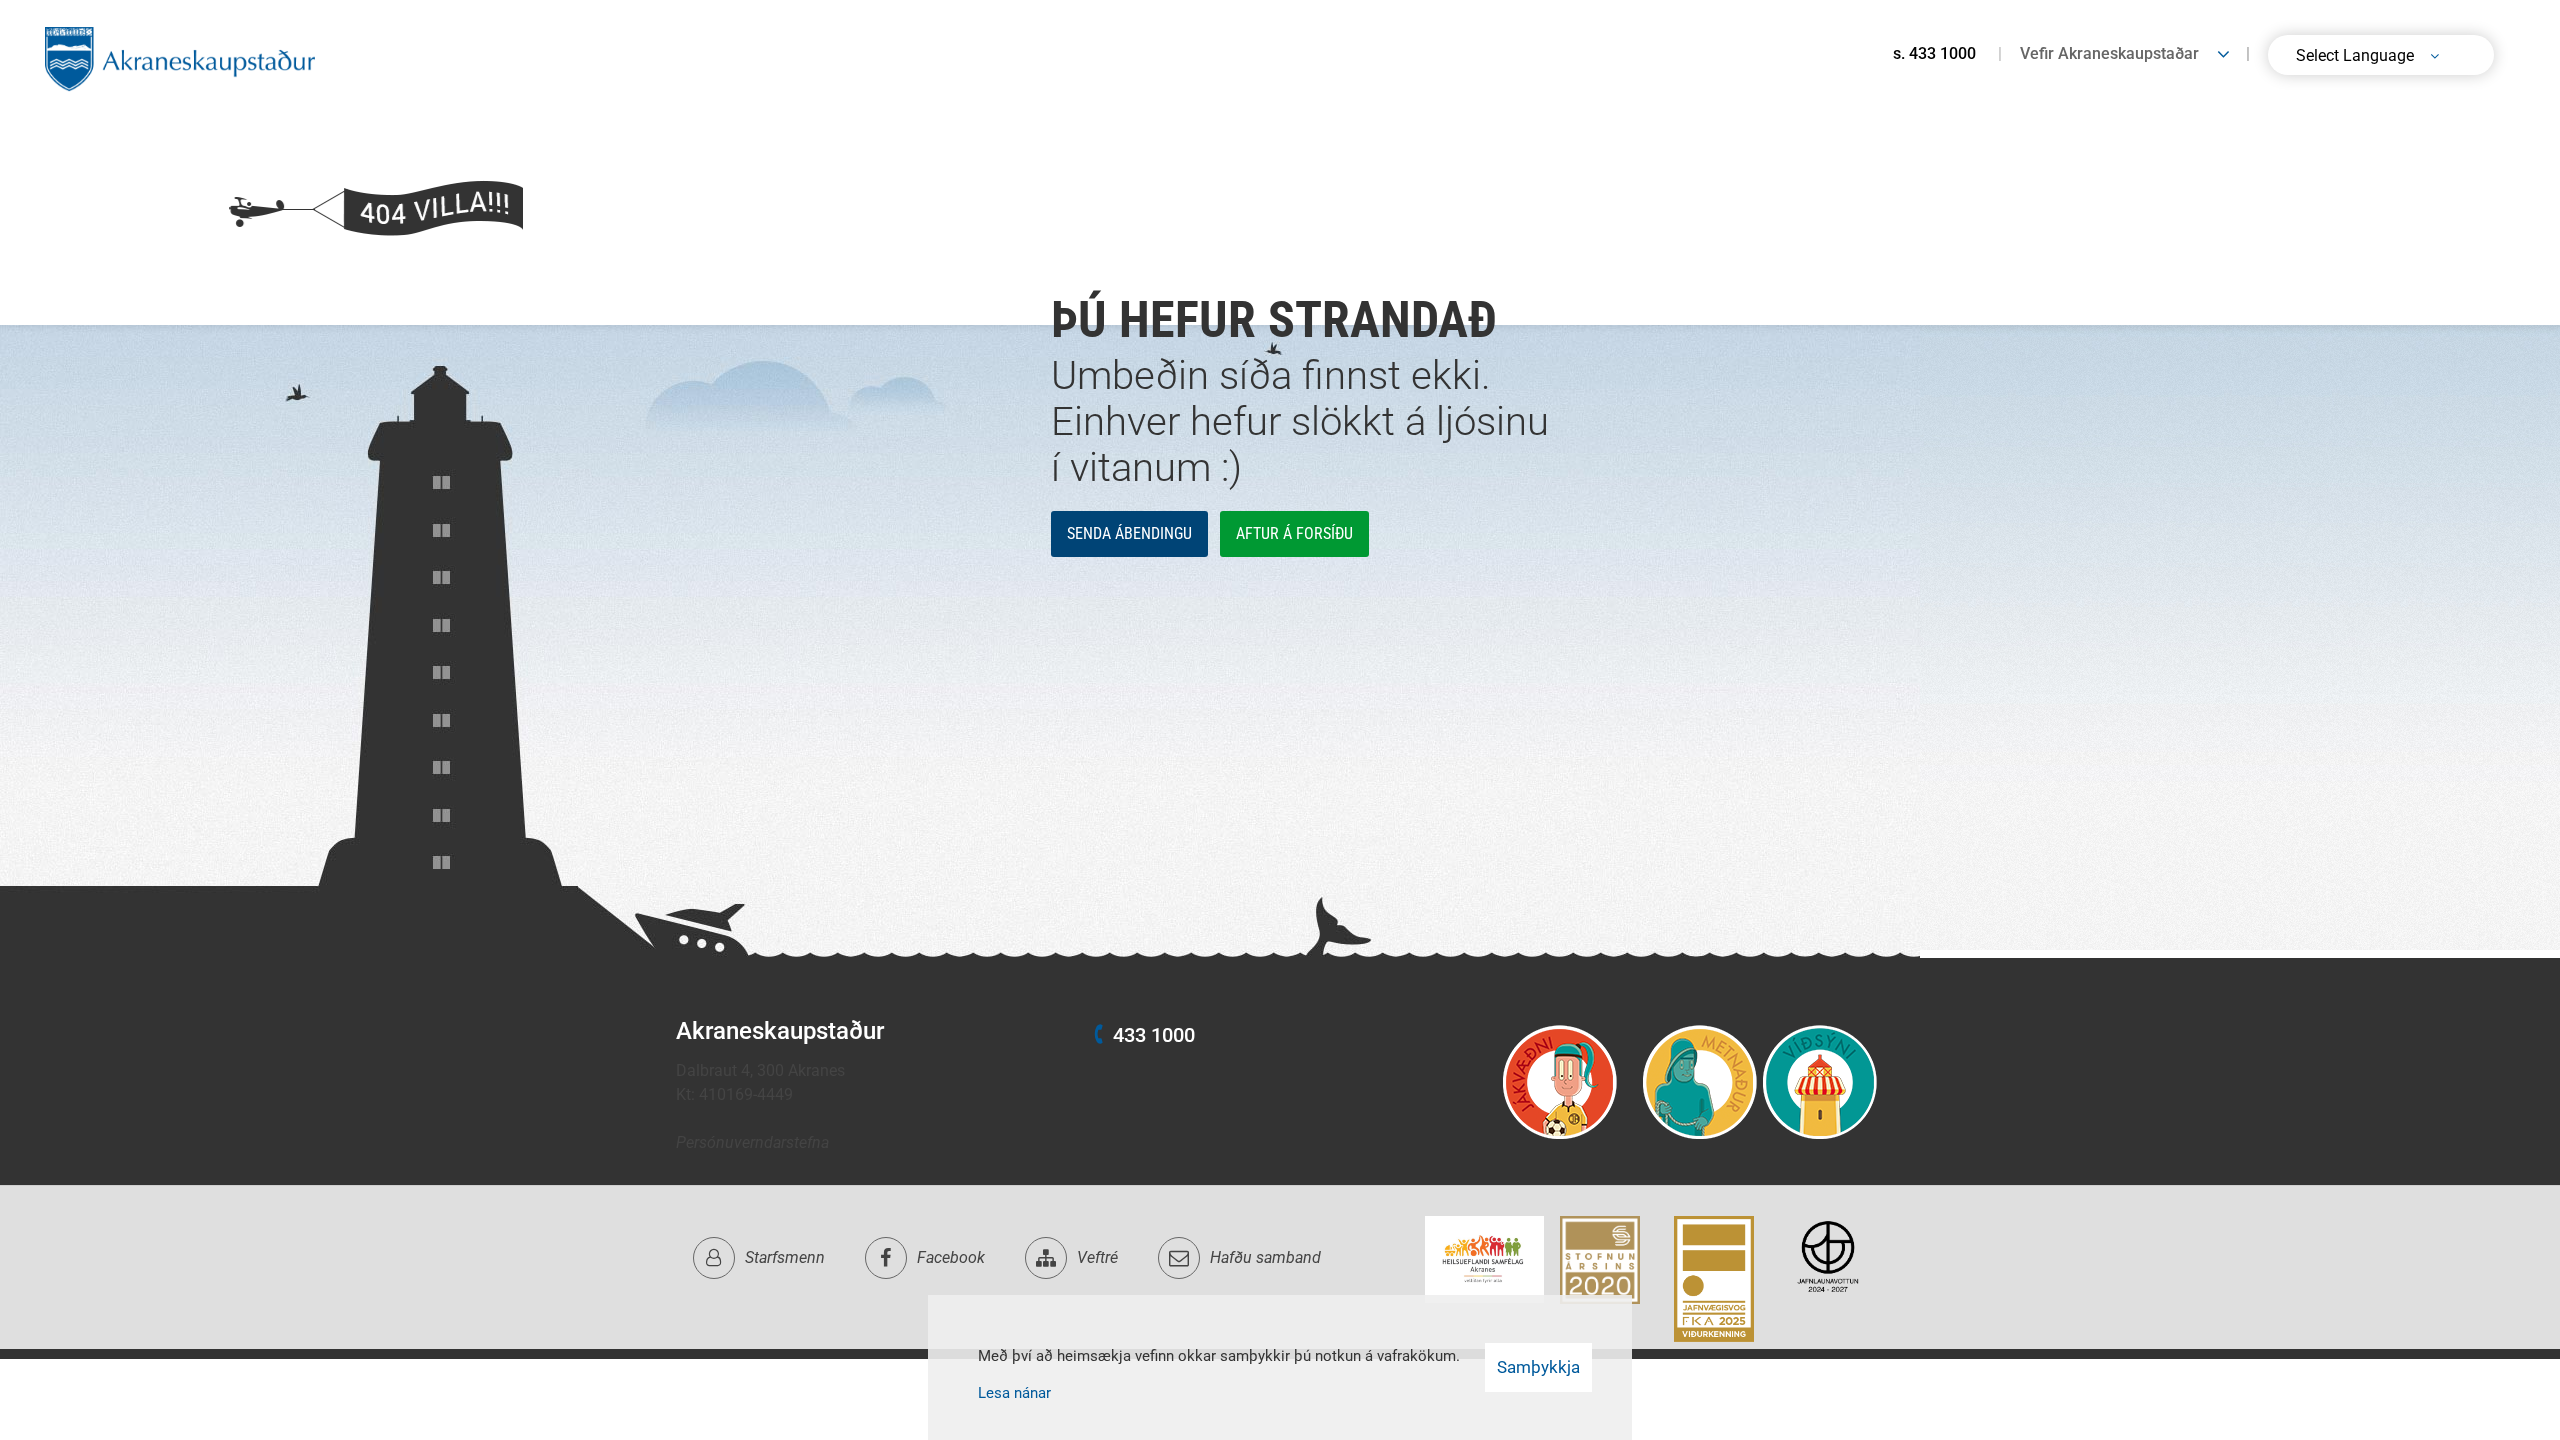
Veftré (1097, 1257)
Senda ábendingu (1129, 533)
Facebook (951, 1257)
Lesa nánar (1014, 1393)
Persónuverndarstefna (752, 1142)
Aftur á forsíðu (1294, 533)
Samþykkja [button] (1538, 1367)
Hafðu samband (1265, 1257)
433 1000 (1154, 1035)
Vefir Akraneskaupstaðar (2109, 53)
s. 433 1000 (1934, 53)
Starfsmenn (785, 1257)
